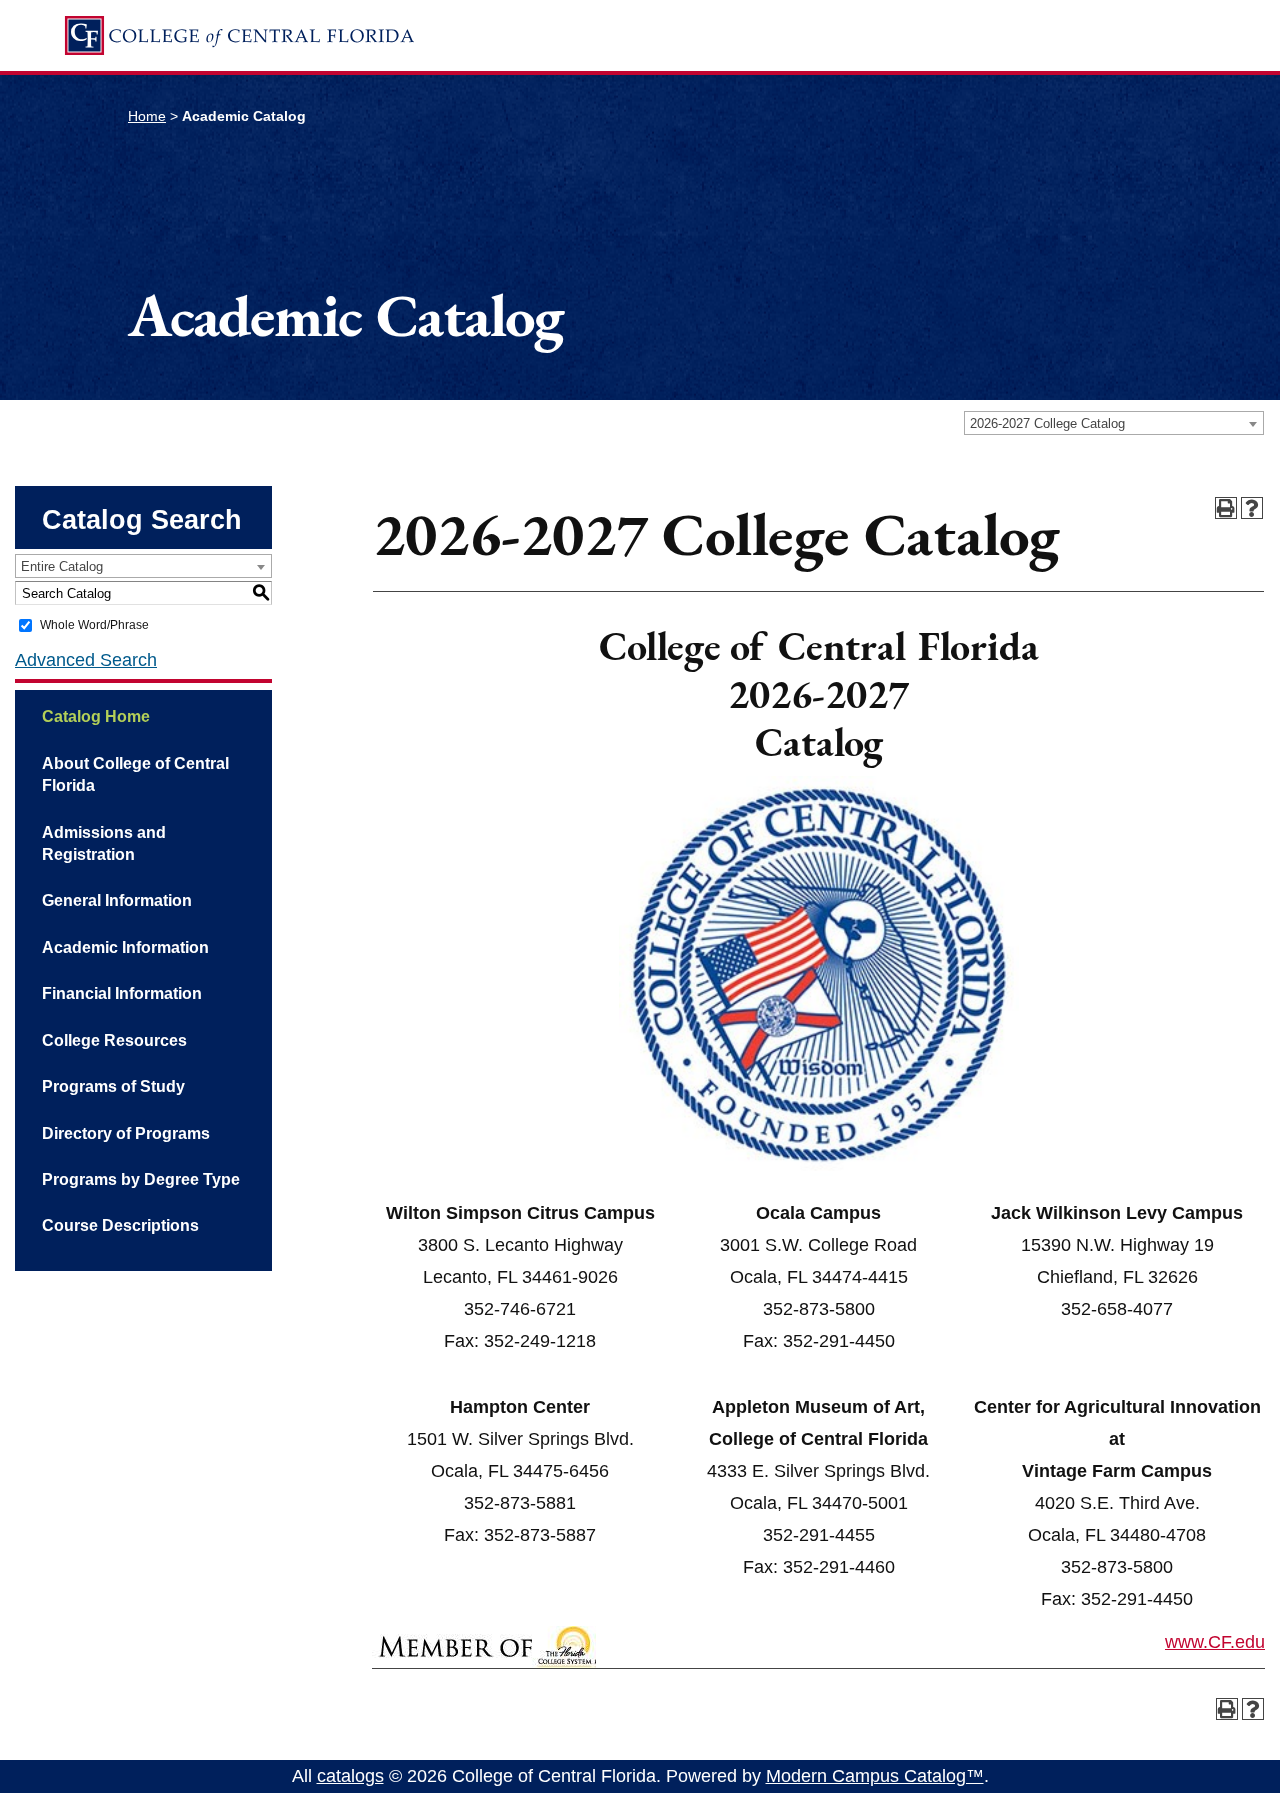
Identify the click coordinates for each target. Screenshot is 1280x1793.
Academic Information (125, 947)
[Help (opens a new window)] (1252, 508)
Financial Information (122, 993)
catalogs (350, 1776)
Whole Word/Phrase (94, 625)
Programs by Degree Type (141, 1179)
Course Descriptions (120, 1225)
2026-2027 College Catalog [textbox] (1047, 423)
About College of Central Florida (135, 774)
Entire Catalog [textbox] (62, 566)
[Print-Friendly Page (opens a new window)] (1226, 508)
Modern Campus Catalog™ (875, 1776)
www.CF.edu (1215, 1642)
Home (147, 116)
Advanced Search (86, 660)
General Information (117, 900)
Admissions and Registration (104, 843)
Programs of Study (113, 1086)
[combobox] (1114, 423)
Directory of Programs (126, 1133)
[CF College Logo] (239, 35)
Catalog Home (96, 716)
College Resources (114, 1040)
